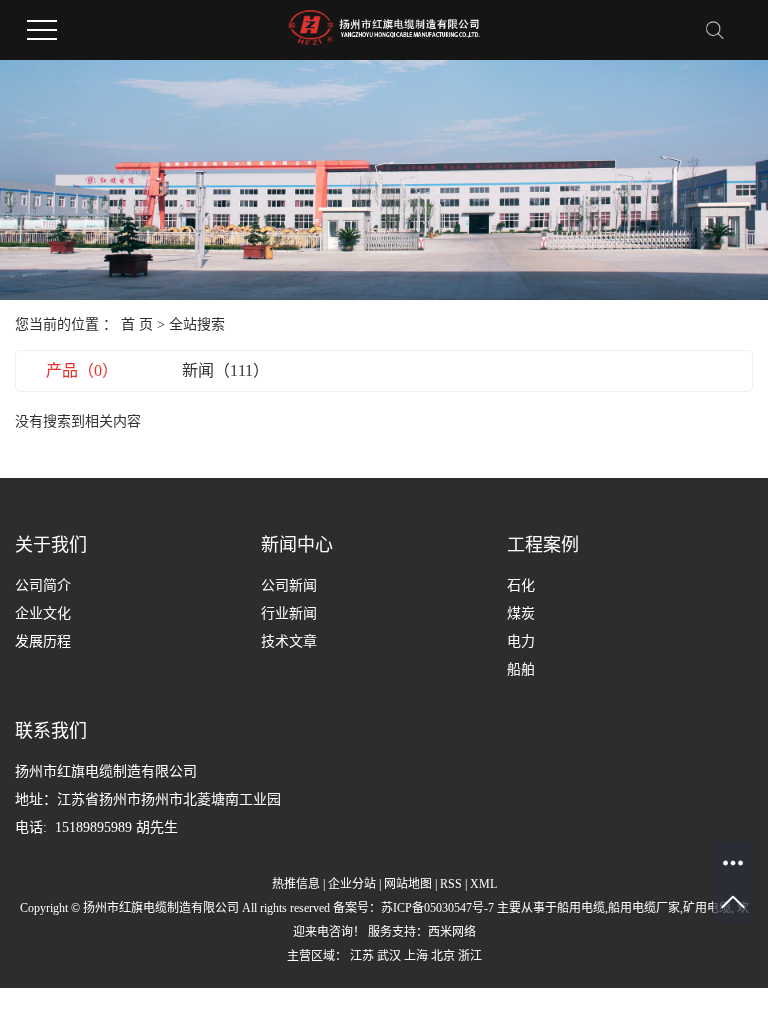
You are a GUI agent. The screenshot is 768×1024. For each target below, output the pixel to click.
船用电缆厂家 (644, 908)
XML (483, 884)
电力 (521, 641)
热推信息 (296, 884)
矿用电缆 (707, 908)
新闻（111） (225, 370)
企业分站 (352, 884)
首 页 (137, 324)
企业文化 (43, 613)
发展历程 (43, 641)
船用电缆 (581, 908)
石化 (521, 585)
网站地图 (408, 884)
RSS (451, 884)
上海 (416, 956)
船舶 (521, 669)
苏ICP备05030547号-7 (437, 908)
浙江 (470, 956)
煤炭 (521, 613)
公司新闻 (289, 585)
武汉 (389, 956)
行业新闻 (289, 613)
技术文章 (289, 641)
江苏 (362, 956)
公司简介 (43, 585)
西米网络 (452, 932)
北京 (443, 956)
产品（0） (82, 370)
